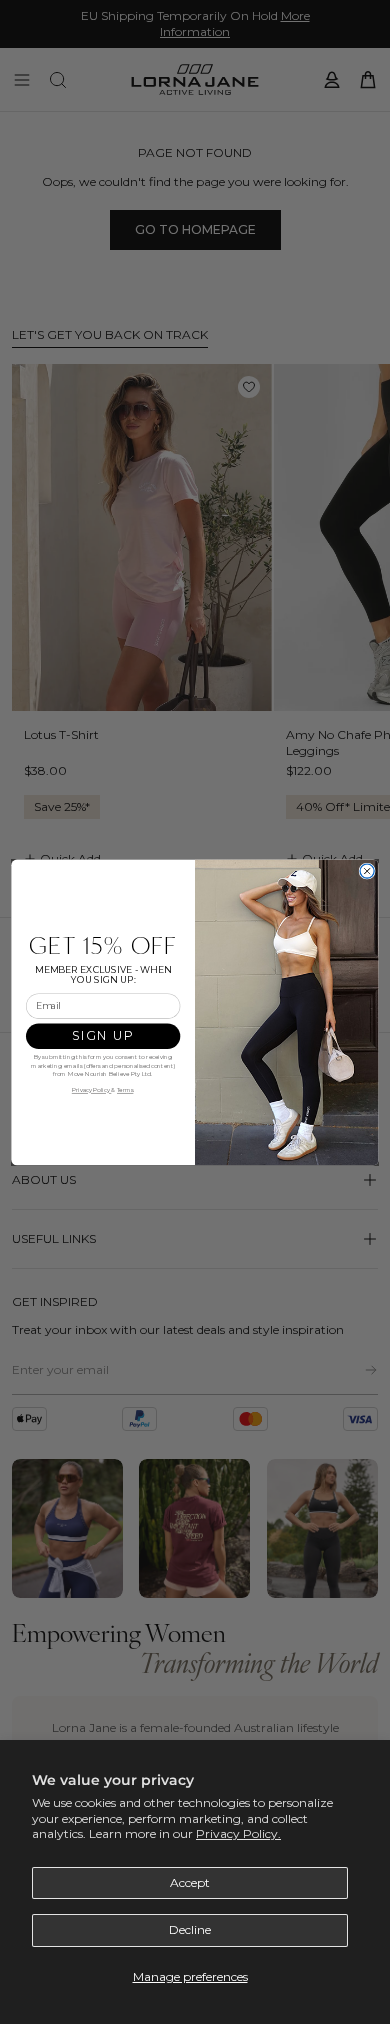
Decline (190, 1929)
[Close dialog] (367, 871)
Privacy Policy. (238, 1833)
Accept (190, 1882)
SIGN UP (103, 1035)
